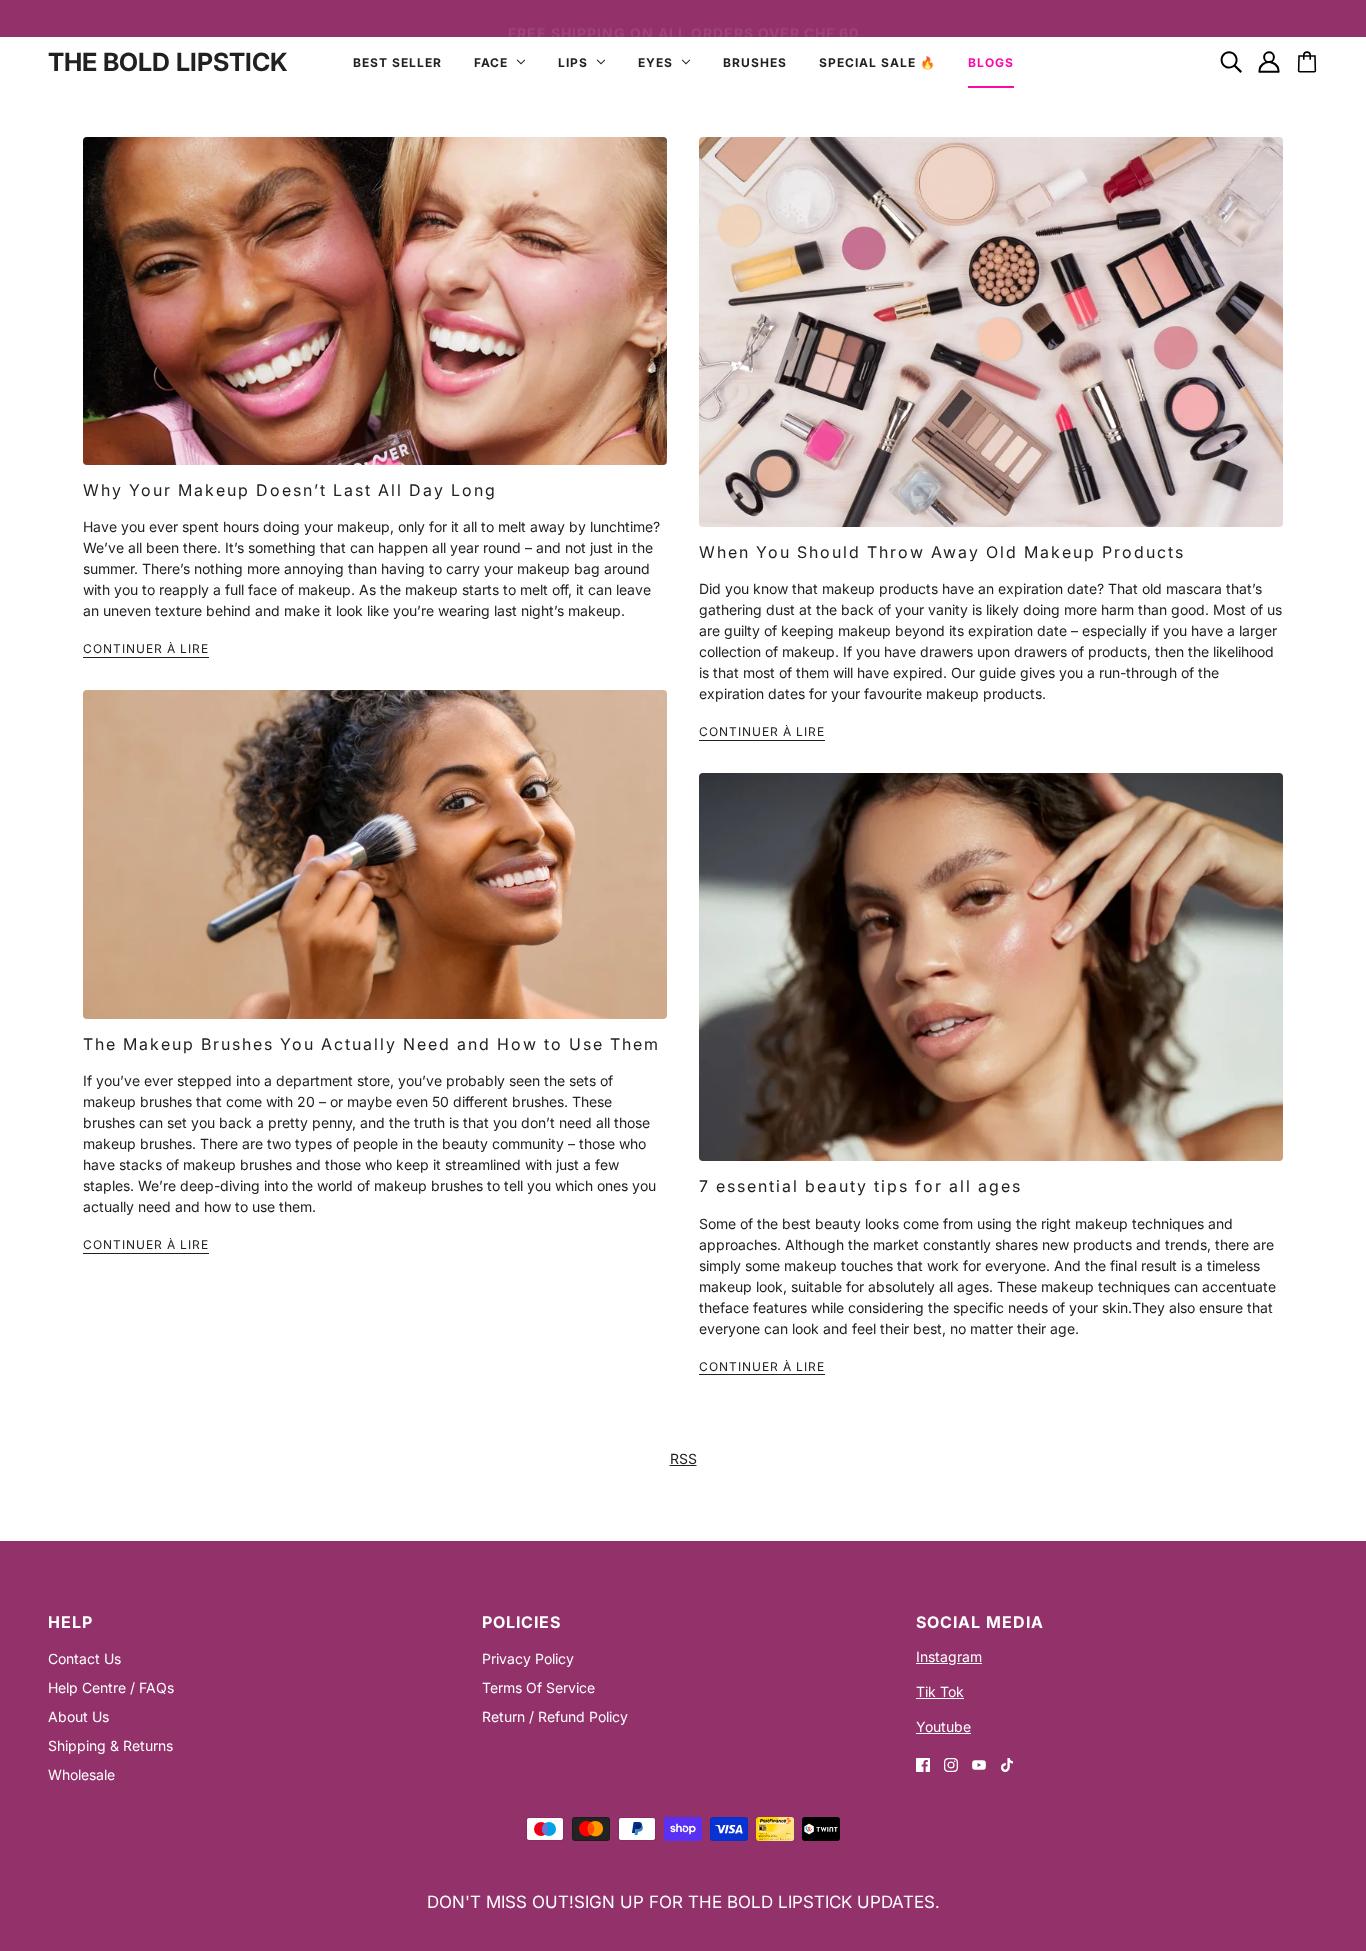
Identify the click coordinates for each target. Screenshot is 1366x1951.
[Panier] (1307, 62)
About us (78, 1716)
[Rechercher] (1231, 62)
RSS (683, 1458)
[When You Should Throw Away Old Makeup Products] (991, 332)
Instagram (949, 1656)
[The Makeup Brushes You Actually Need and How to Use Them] (375, 854)
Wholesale (81, 1774)
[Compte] (1269, 62)
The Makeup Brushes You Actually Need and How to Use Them (371, 1044)
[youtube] (979, 1763)
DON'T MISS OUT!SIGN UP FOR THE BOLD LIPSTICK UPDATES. (683, 1902)
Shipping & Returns (110, 1745)
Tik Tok (940, 1691)
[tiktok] (1007, 1763)
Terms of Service (538, 1687)
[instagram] (951, 1763)
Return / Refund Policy (555, 1716)
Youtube (943, 1726)
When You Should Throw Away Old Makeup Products (942, 552)
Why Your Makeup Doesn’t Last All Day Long (290, 490)
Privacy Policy (528, 1658)
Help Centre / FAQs (111, 1687)
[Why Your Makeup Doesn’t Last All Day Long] (375, 301)
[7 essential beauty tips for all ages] (991, 967)
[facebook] (923, 1763)
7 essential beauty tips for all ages (860, 1186)
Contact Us (84, 1658)
